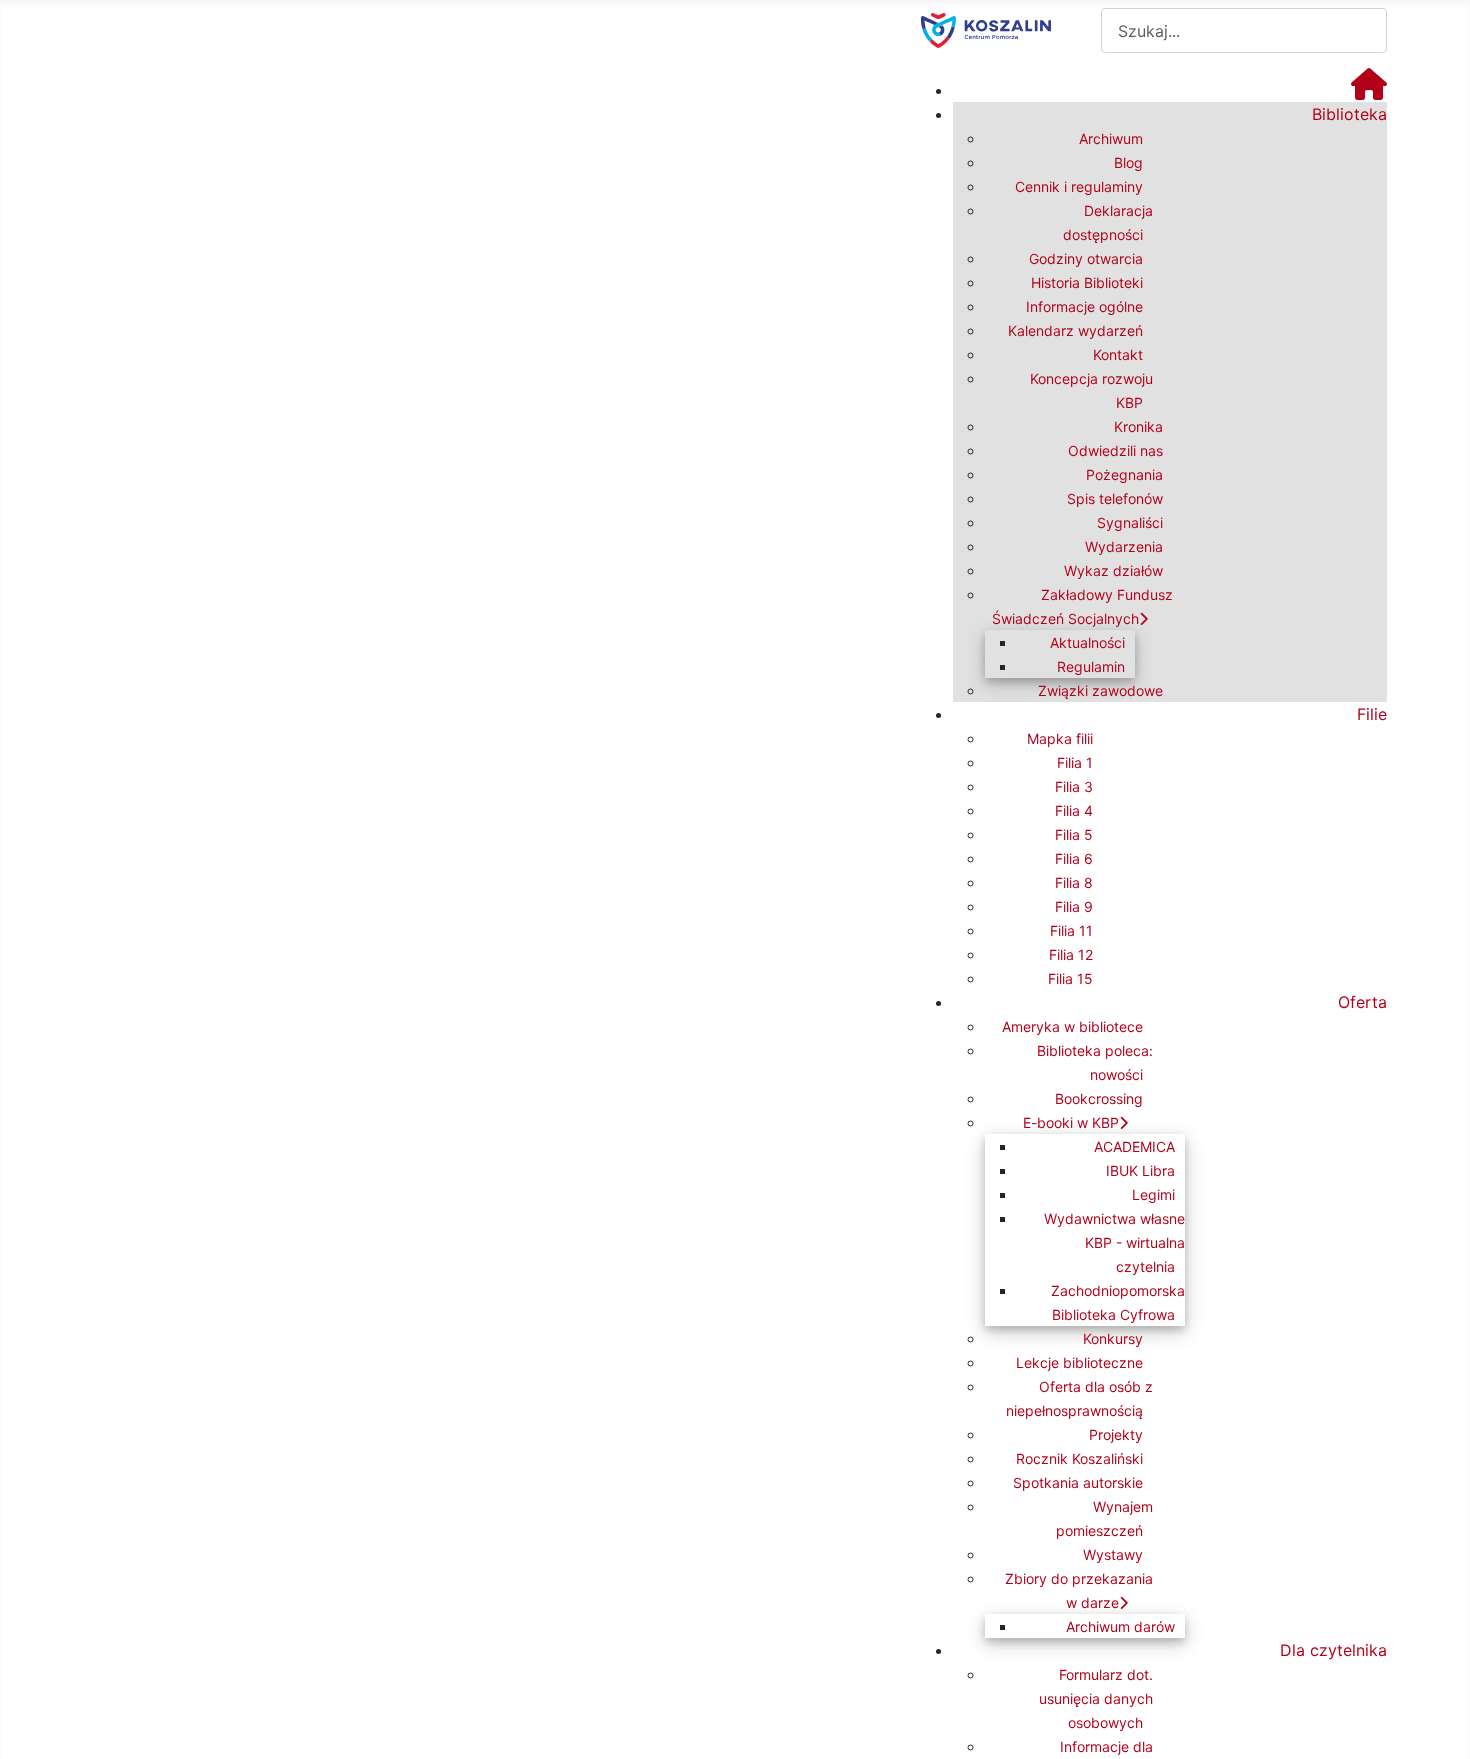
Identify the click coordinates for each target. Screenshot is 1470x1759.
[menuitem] (1369, 90)
